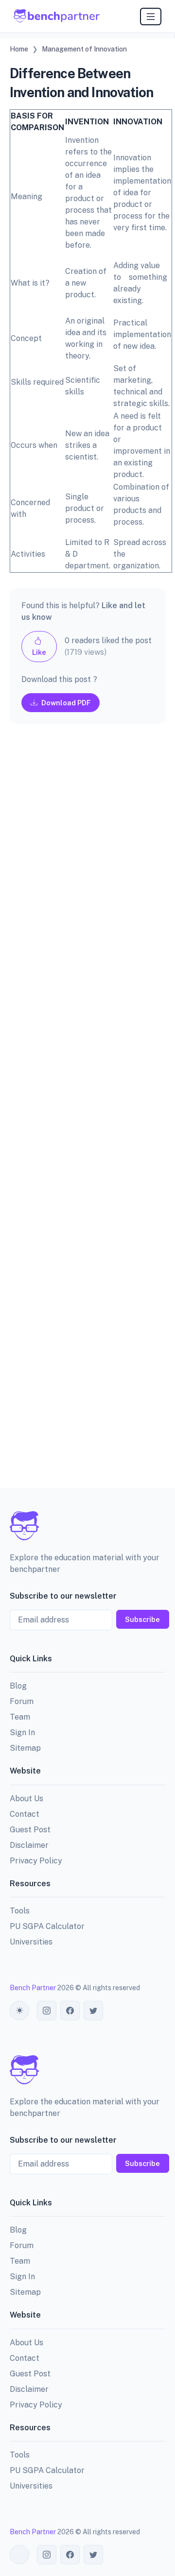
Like (39, 652)
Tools (20, 1911)
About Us (26, 1799)
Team (20, 1717)
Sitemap (25, 1748)
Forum (22, 1701)
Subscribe (142, 1619)
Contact (25, 1814)
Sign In (22, 1732)
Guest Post (30, 1830)
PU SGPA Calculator (47, 1926)
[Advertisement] (87, 1114)
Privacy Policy (36, 1861)
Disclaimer (29, 1845)
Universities (31, 1942)
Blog (18, 1686)
